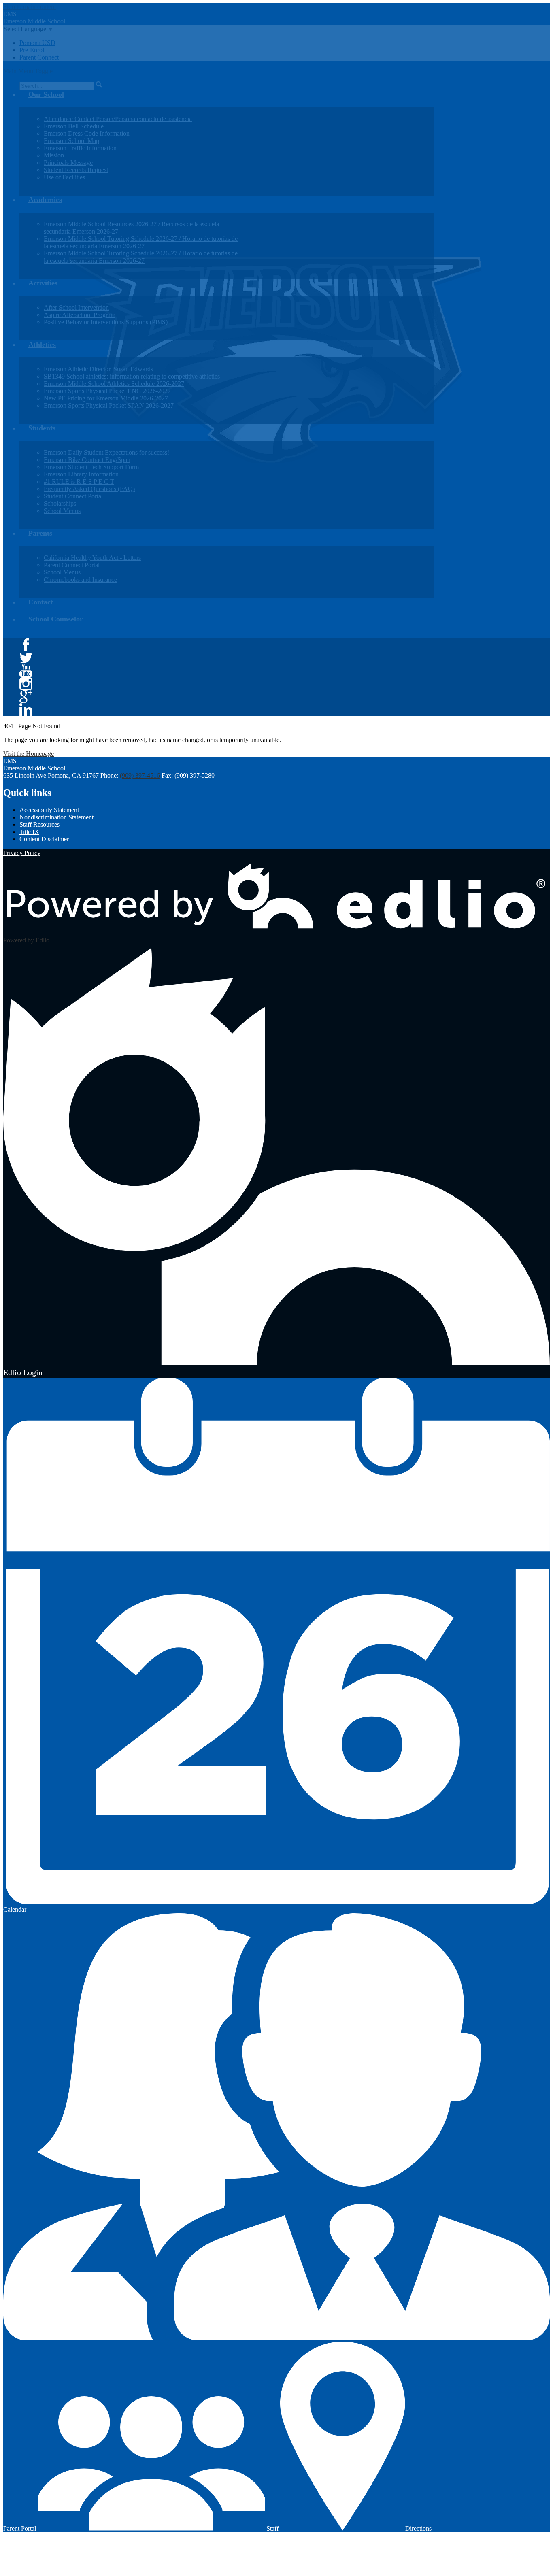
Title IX (29, 832)
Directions (418, 2528)
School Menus (62, 511)
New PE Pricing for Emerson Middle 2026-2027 (106, 398)
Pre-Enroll (33, 50)
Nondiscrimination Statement (56, 817)
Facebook (26, 645)
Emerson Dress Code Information (87, 133)
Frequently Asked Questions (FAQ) (89, 489)
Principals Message (68, 163)
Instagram (26, 684)
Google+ (26, 697)
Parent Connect (39, 57)
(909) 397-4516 (140, 775)
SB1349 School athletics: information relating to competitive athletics (132, 376)
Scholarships (60, 503)
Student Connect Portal (73, 496)
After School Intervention (76, 307)
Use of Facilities (64, 177)
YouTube (26, 671)
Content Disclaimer (44, 839)
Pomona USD (37, 43)
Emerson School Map (71, 141)
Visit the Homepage (29, 754)
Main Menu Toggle (28, 71)
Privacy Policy (22, 853)
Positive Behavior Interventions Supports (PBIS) (106, 322)
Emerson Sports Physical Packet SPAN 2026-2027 (109, 405)
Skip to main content (30, 7)
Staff (272, 2528)
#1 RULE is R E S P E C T (79, 482)
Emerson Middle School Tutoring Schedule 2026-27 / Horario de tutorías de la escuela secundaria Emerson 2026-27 (141, 242)
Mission (54, 155)
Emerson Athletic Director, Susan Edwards (98, 369)
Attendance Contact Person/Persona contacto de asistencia (118, 119)
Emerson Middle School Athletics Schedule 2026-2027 (114, 384)
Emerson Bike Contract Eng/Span (87, 460)
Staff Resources (39, 824)
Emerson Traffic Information (80, 148)
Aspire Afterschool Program (80, 315)
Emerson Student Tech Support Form (91, 467)
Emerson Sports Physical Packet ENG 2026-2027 (107, 391)
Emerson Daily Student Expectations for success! (106, 452)
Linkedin (26, 710)
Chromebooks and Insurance (80, 580)
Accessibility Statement (49, 810)
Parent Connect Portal (72, 565)
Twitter (26, 658)
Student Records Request (76, 170)
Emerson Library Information (81, 474)
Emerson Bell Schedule (74, 126)
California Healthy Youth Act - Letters (92, 558)
